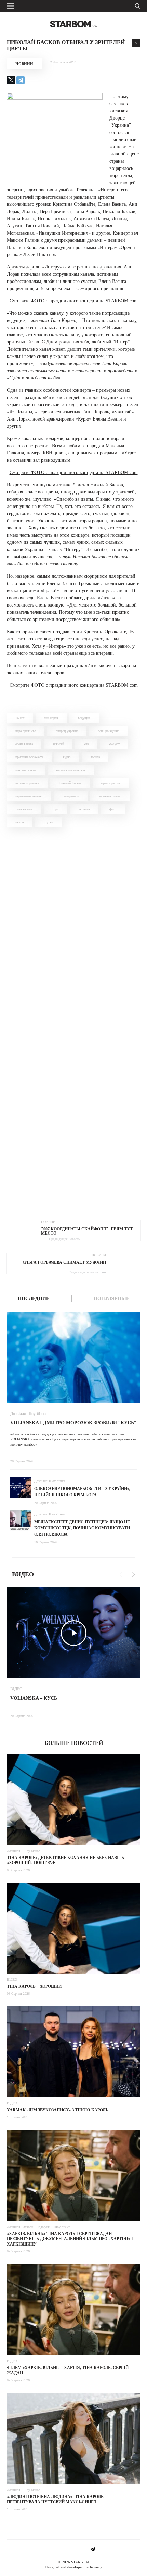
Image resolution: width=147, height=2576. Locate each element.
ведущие (84, 718)
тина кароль (24, 809)
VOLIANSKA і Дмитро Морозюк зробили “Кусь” (73, 1423)
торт (55, 809)
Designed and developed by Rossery (73, 2567)
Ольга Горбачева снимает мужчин (64, 1262)
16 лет (20, 718)
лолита (95, 757)
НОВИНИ (24, 64)
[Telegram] (21, 80)
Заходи (28, 2227)
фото (113, 809)
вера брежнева (26, 731)
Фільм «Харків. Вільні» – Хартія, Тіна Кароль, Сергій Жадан (68, 2371)
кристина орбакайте (29, 757)
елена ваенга (24, 744)
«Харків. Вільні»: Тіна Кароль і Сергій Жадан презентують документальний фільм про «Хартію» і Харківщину (70, 2239)
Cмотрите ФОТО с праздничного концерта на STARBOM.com (74, 301)
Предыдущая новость (64, 1239)
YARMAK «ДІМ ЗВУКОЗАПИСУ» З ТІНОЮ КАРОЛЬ (58, 2110)
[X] (11, 80)
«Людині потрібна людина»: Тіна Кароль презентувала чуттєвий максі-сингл (55, 2499)
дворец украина (67, 731)
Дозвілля (18, 1414)
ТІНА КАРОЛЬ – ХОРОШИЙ (34, 1986)
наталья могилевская (71, 770)
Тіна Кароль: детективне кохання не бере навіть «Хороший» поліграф (65, 1860)
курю (67, 757)
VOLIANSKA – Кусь (34, 1698)
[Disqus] (73, 930)
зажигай (58, 744)
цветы (20, 822)
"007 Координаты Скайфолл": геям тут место (87, 1231)
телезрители (71, 796)
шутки (48, 822)
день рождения (109, 731)
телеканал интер (110, 796)
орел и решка (111, 783)
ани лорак (51, 718)
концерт (114, 744)
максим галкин (26, 770)
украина (84, 809)
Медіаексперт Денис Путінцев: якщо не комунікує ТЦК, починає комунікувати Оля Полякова (82, 1528)
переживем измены (29, 796)
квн (86, 744)
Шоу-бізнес (37, 1414)
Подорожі (43, 2227)
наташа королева (27, 783)
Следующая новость (83, 1272)
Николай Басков (70, 783)
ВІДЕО (16, 1689)
